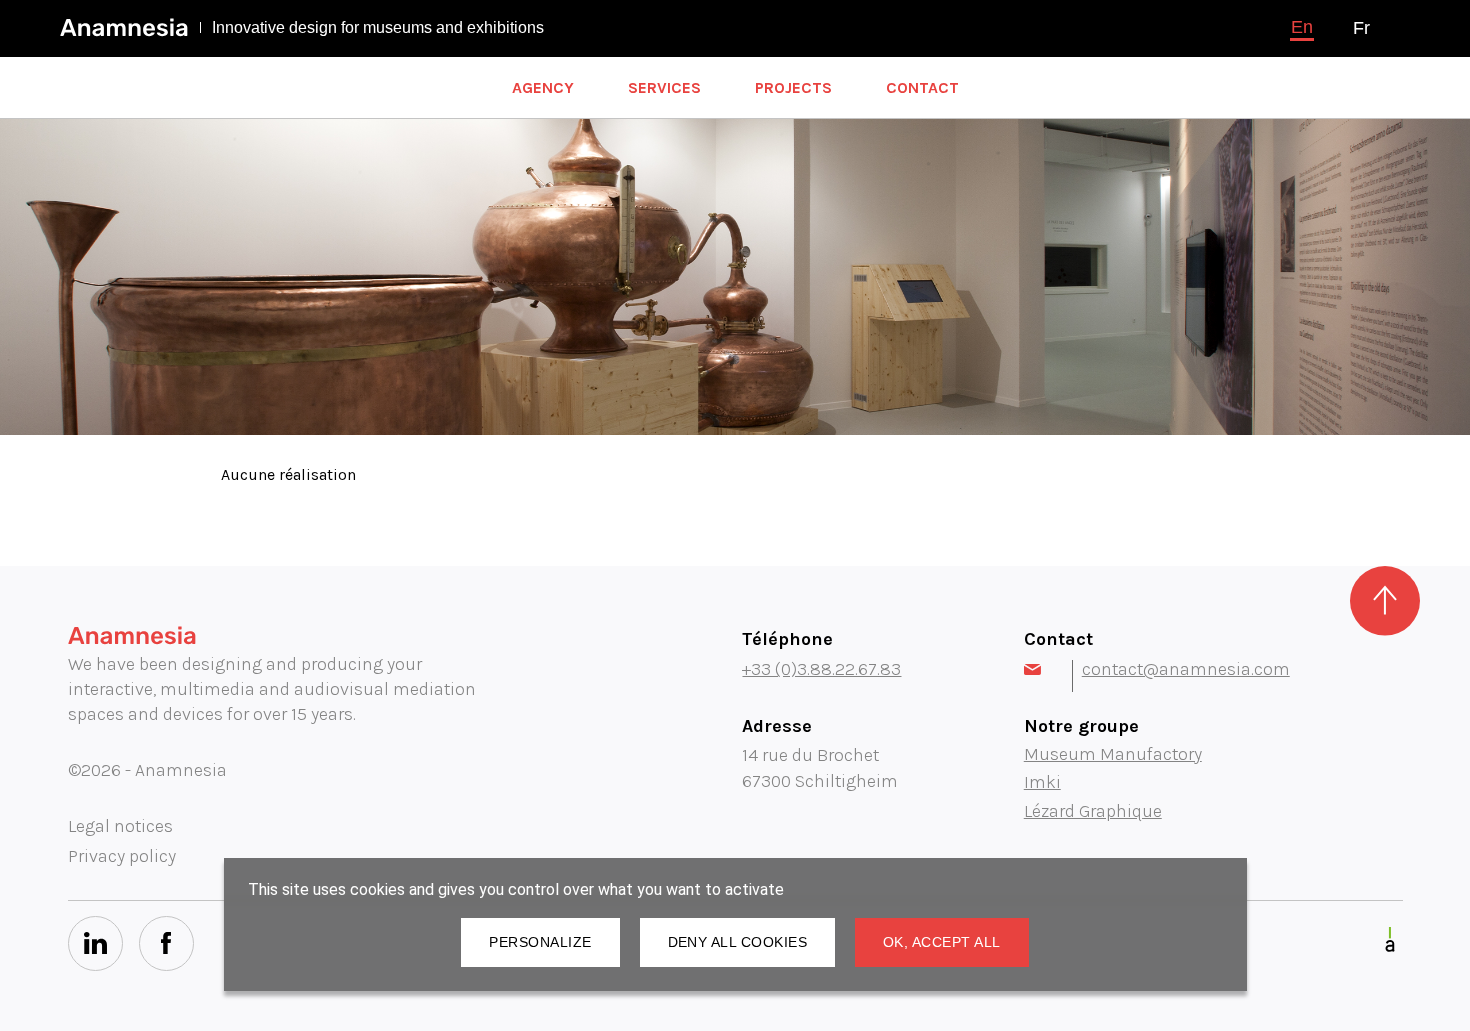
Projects (793, 87)
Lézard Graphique (1093, 811)
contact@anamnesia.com (1186, 669)
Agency (543, 87)
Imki (1042, 782)
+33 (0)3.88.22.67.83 (821, 669)
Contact (922, 87)
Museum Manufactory (1113, 754)
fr (1361, 28)
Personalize (540, 942)
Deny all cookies (737, 942)
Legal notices (120, 826)
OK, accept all (942, 942)
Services (664, 87)
